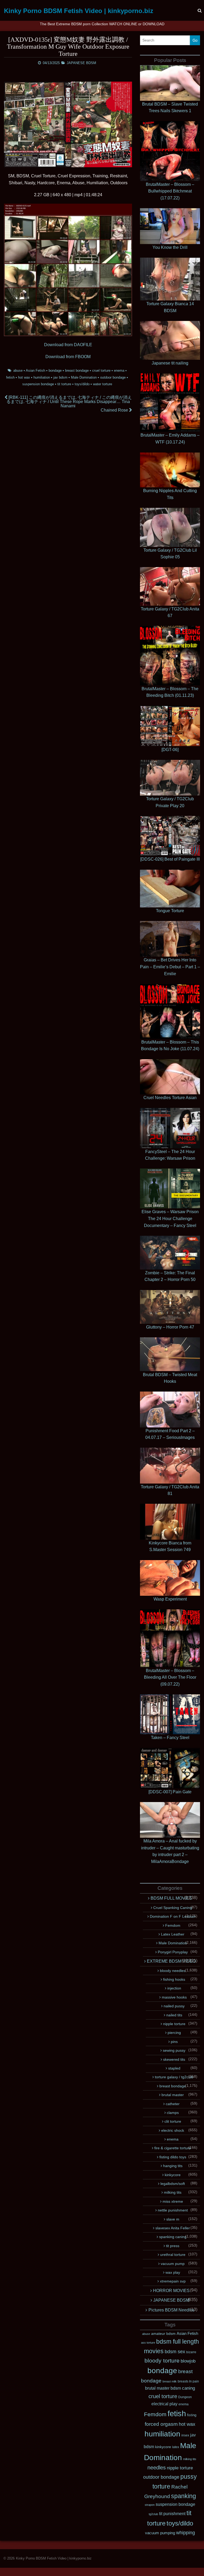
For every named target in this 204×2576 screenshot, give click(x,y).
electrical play (164, 2404)
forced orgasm (161, 2424)
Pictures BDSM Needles (171, 2310)
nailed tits (174, 2015)
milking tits (173, 2192)
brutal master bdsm (163, 2388)
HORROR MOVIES (171, 2291)
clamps (173, 2113)
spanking (184, 2496)
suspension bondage (38, 384)
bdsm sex (175, 2352)
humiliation (42, 377)
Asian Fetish (35, 370)
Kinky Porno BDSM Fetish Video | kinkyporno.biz (79, 11)
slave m (173, 2219)
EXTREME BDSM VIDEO (171, 1961)
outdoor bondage (113, 377)
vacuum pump (173, 2264)
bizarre (191, 2352)
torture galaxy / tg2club (174, 2077)
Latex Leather (173, 1934)
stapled (174, 2068)
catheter (173, 2104)
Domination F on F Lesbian (173, 1916)
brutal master (173, 2095)
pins (174, 2042)
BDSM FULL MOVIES (171, 1898)
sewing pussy (174, 2050)
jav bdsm (60, 377)
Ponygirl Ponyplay (173, 1952)
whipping (186, 2533)
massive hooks (174, 1997)
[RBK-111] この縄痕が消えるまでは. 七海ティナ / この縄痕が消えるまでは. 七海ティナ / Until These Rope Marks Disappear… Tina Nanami (69, 402)
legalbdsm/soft (173, 2184)
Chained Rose (115, 410)
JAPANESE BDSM (81, 63)
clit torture (173, 2121)
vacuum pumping (160, 2533)
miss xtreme (173, 2201)
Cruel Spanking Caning (173, 1908)
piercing (174, 2033)
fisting (192, 2415)
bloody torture (162, 2361)
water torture (103, 384)
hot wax (24, 377)
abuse (18, 370)
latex (176, 2447)
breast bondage (77, 370)
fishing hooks (174, 1979)
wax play (173, 2272)
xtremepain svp (173, 2281)
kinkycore (173, 2175)
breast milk (170, 2381)
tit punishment (172, 2514)
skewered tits (174, 2059)
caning (188, 2388)
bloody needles (173, 1971)
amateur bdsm (163, 2334)
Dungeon (185, 2397)
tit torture (64, 384)
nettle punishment (173, 2210)
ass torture (148, 2343)
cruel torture (101, 370)
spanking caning (173, 2237)
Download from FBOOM (68, 357)
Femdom (173, 1925)
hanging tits (173, 2166)
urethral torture (173, 2255)
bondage (55, 370)
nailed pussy (174, 2006)
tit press (173, 2246)
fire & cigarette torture (173, 2148)
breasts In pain (188, 2381)
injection (174, 1988)
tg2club (153, 2514)
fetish (10, 377)
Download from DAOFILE (68, 345)
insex (185, 2435)
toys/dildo (82, 384)
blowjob (188, 2361)
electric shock (173, 2130)
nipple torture (174, 2024)
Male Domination (84, 377)
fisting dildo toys (173, 2157)
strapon (150, 2505)
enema (119, 370)
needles (157, 2468)
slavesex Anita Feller (173, 2228)
